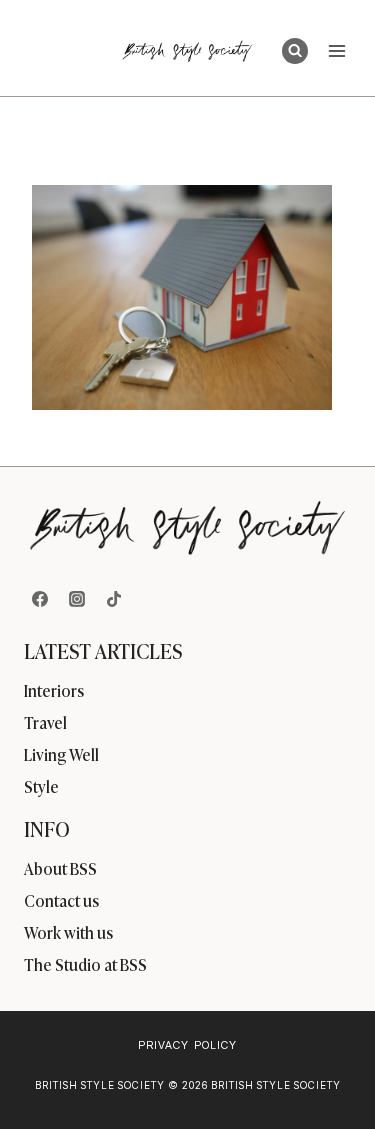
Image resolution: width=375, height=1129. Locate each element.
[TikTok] (114, 599)
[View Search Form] (295, 51)
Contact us (61, 900)
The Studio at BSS (85, 964)
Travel (45, 722)
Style (41, 786)
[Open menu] (336, 50)
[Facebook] (40, 599)
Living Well (61, 754)
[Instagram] (77, 599)
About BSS (60, 868)
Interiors (54, 690)
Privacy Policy (187, 1045)
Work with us (68, 932)
